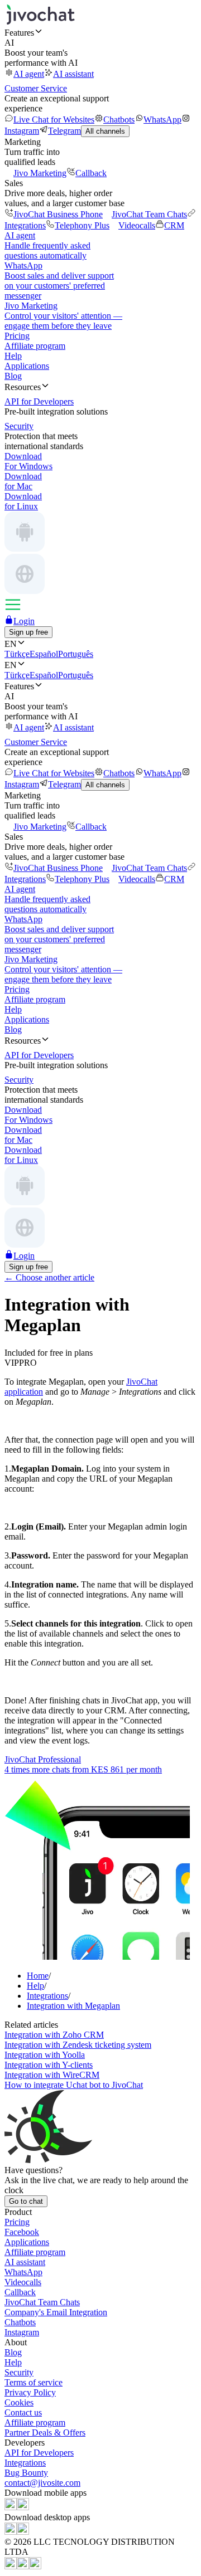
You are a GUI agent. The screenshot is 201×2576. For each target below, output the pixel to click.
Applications (27, 366)
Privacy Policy (30, 2392)
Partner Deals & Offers (45, 2433)
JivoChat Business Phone (58, 214)
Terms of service (33, 2382)
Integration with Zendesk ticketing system (78, 2045)
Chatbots (119, 120)
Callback (91, 173)
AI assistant (73, 74)
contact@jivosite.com (42, 2483)
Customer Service (36, 88)
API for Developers (39, 2453)
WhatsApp (162, 120)
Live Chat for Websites (54, 120)
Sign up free (28, 632)
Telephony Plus (82, 225)
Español (44, 654)
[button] (100, 32)
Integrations (25, 2463)
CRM (174, 225)
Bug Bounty (26, 2473)
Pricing (17, 336)
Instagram (22, 2332)
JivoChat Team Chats (149, 214)
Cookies (19, 2402)
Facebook (22, 2232)
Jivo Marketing (40, 173)
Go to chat (26, 2201)
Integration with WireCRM (52, 2075)
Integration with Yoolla (45, 2055)
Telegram (64, 131)
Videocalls (137, 225)
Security (19, 2372)
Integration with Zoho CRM (54, 2035)
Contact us (23, 2412)
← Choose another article (49, 1277)
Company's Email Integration (56, 2312)
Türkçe (17, 654)
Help (13, 356)
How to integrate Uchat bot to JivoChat (74, 2085)
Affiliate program (35, 346)
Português (76, 654)
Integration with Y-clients (49, 2065)
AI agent (29, 74)
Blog (13, 376)
